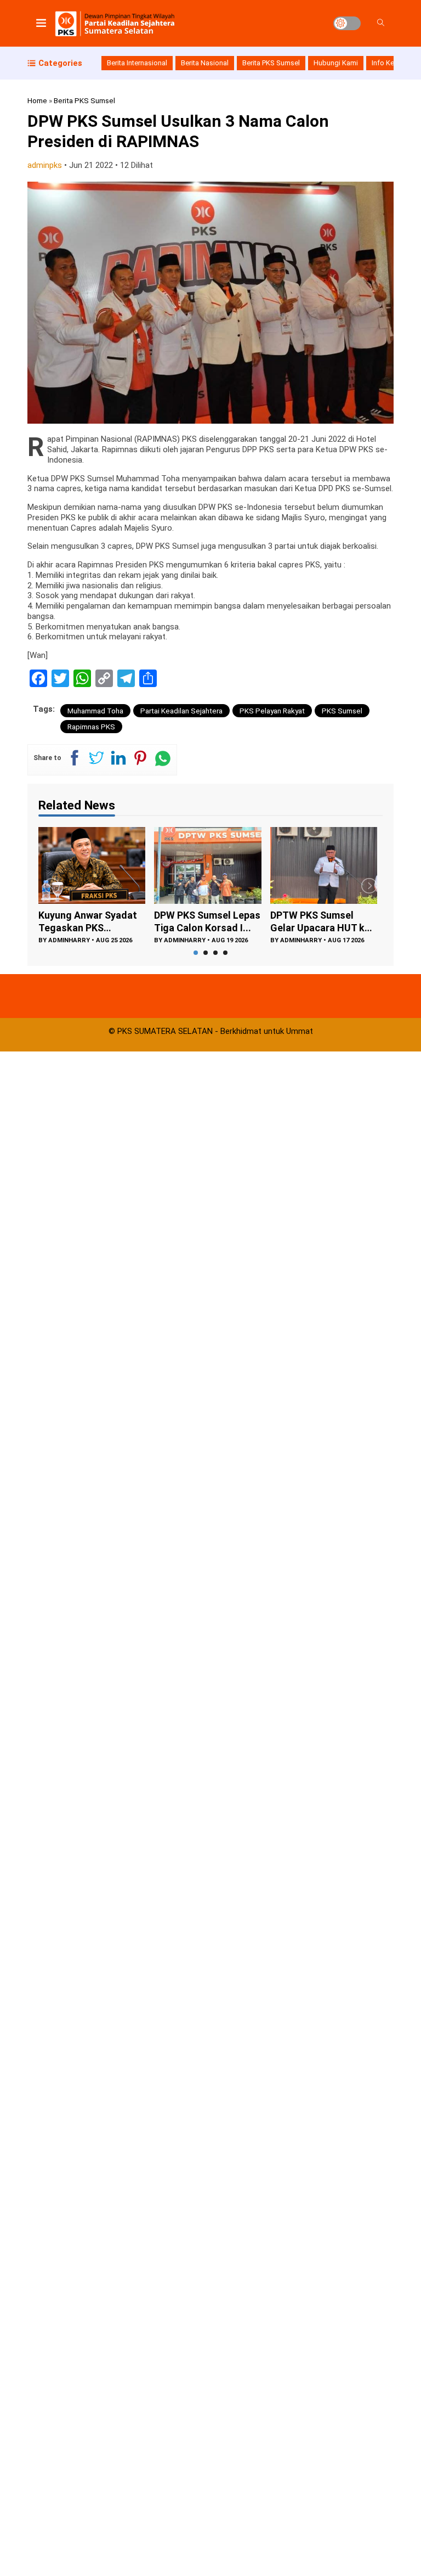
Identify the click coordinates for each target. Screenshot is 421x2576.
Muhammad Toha (95, 711)
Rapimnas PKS (91, 727)
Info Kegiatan (393, 63)
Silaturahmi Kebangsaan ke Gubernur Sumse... (312, 922)
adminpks (45, 165)
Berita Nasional (205, 63)
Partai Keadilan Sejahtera (181, 711)
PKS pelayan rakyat (272, 711)
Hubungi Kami (336, 63)
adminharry (69, 940)
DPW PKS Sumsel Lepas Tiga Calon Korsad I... (92, 921)
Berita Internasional (137, 63)
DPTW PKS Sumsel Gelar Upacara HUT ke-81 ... (206, 922)
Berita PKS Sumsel (271, 63)
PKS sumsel (342, 711)
